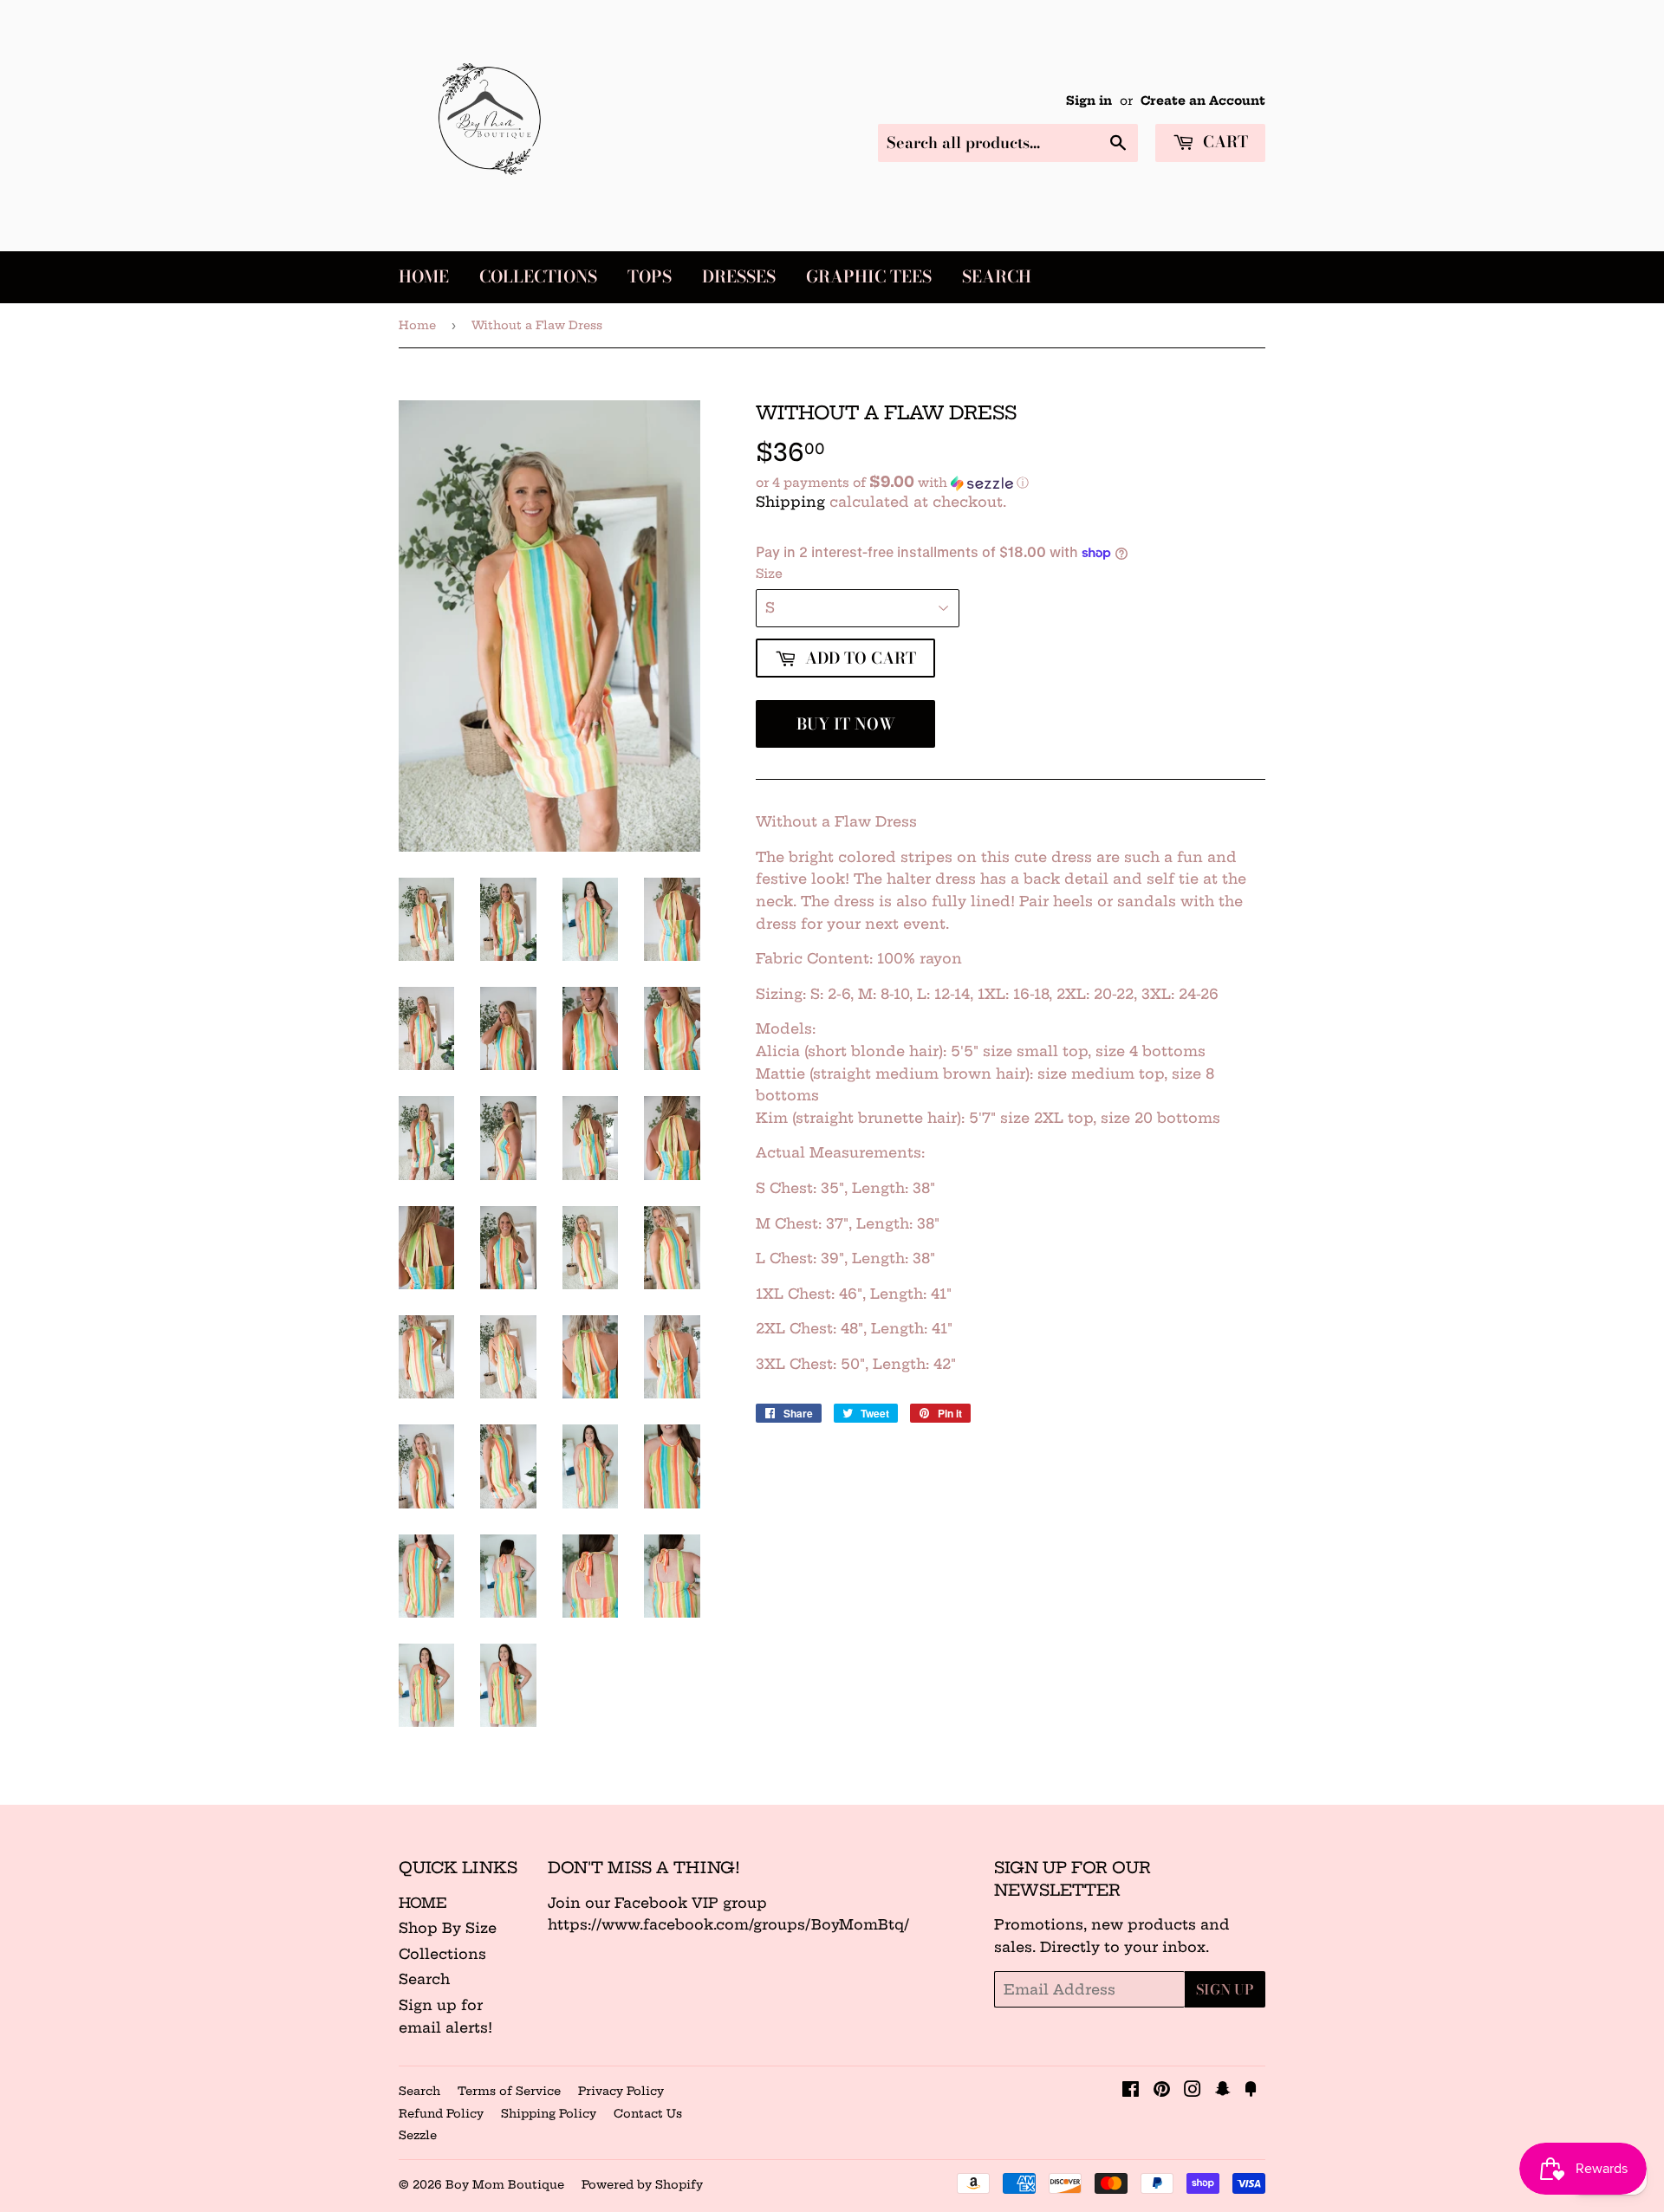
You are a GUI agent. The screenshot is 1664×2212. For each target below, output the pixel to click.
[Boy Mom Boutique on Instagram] (1193, 2091)
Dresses (739, 277)
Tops (650, 277)
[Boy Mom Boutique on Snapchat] (1223, 2091)
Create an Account (1203, 101)
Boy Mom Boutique (505, 2184)
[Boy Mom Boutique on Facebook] (1131, 2091)
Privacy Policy (621, 2091)
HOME (423, 1903)
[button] (1011, 483)
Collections (538, 277)
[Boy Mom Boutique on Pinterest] (1162, 2091)
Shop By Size (448, 1928)
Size (769, 574)
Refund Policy (441, 2113)
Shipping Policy (549, 2113)
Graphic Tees (869, 277)
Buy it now (846, 724)
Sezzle (418, 2135)
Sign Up (1225, 1989)
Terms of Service (509, 2091)
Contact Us (648, 2113)
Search (997, 277)
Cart (1223, 142)
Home (424, 277)
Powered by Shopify (642, 2184)
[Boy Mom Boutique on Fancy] (1251, 2091)
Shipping (790, 502)
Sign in (1089, 101)
